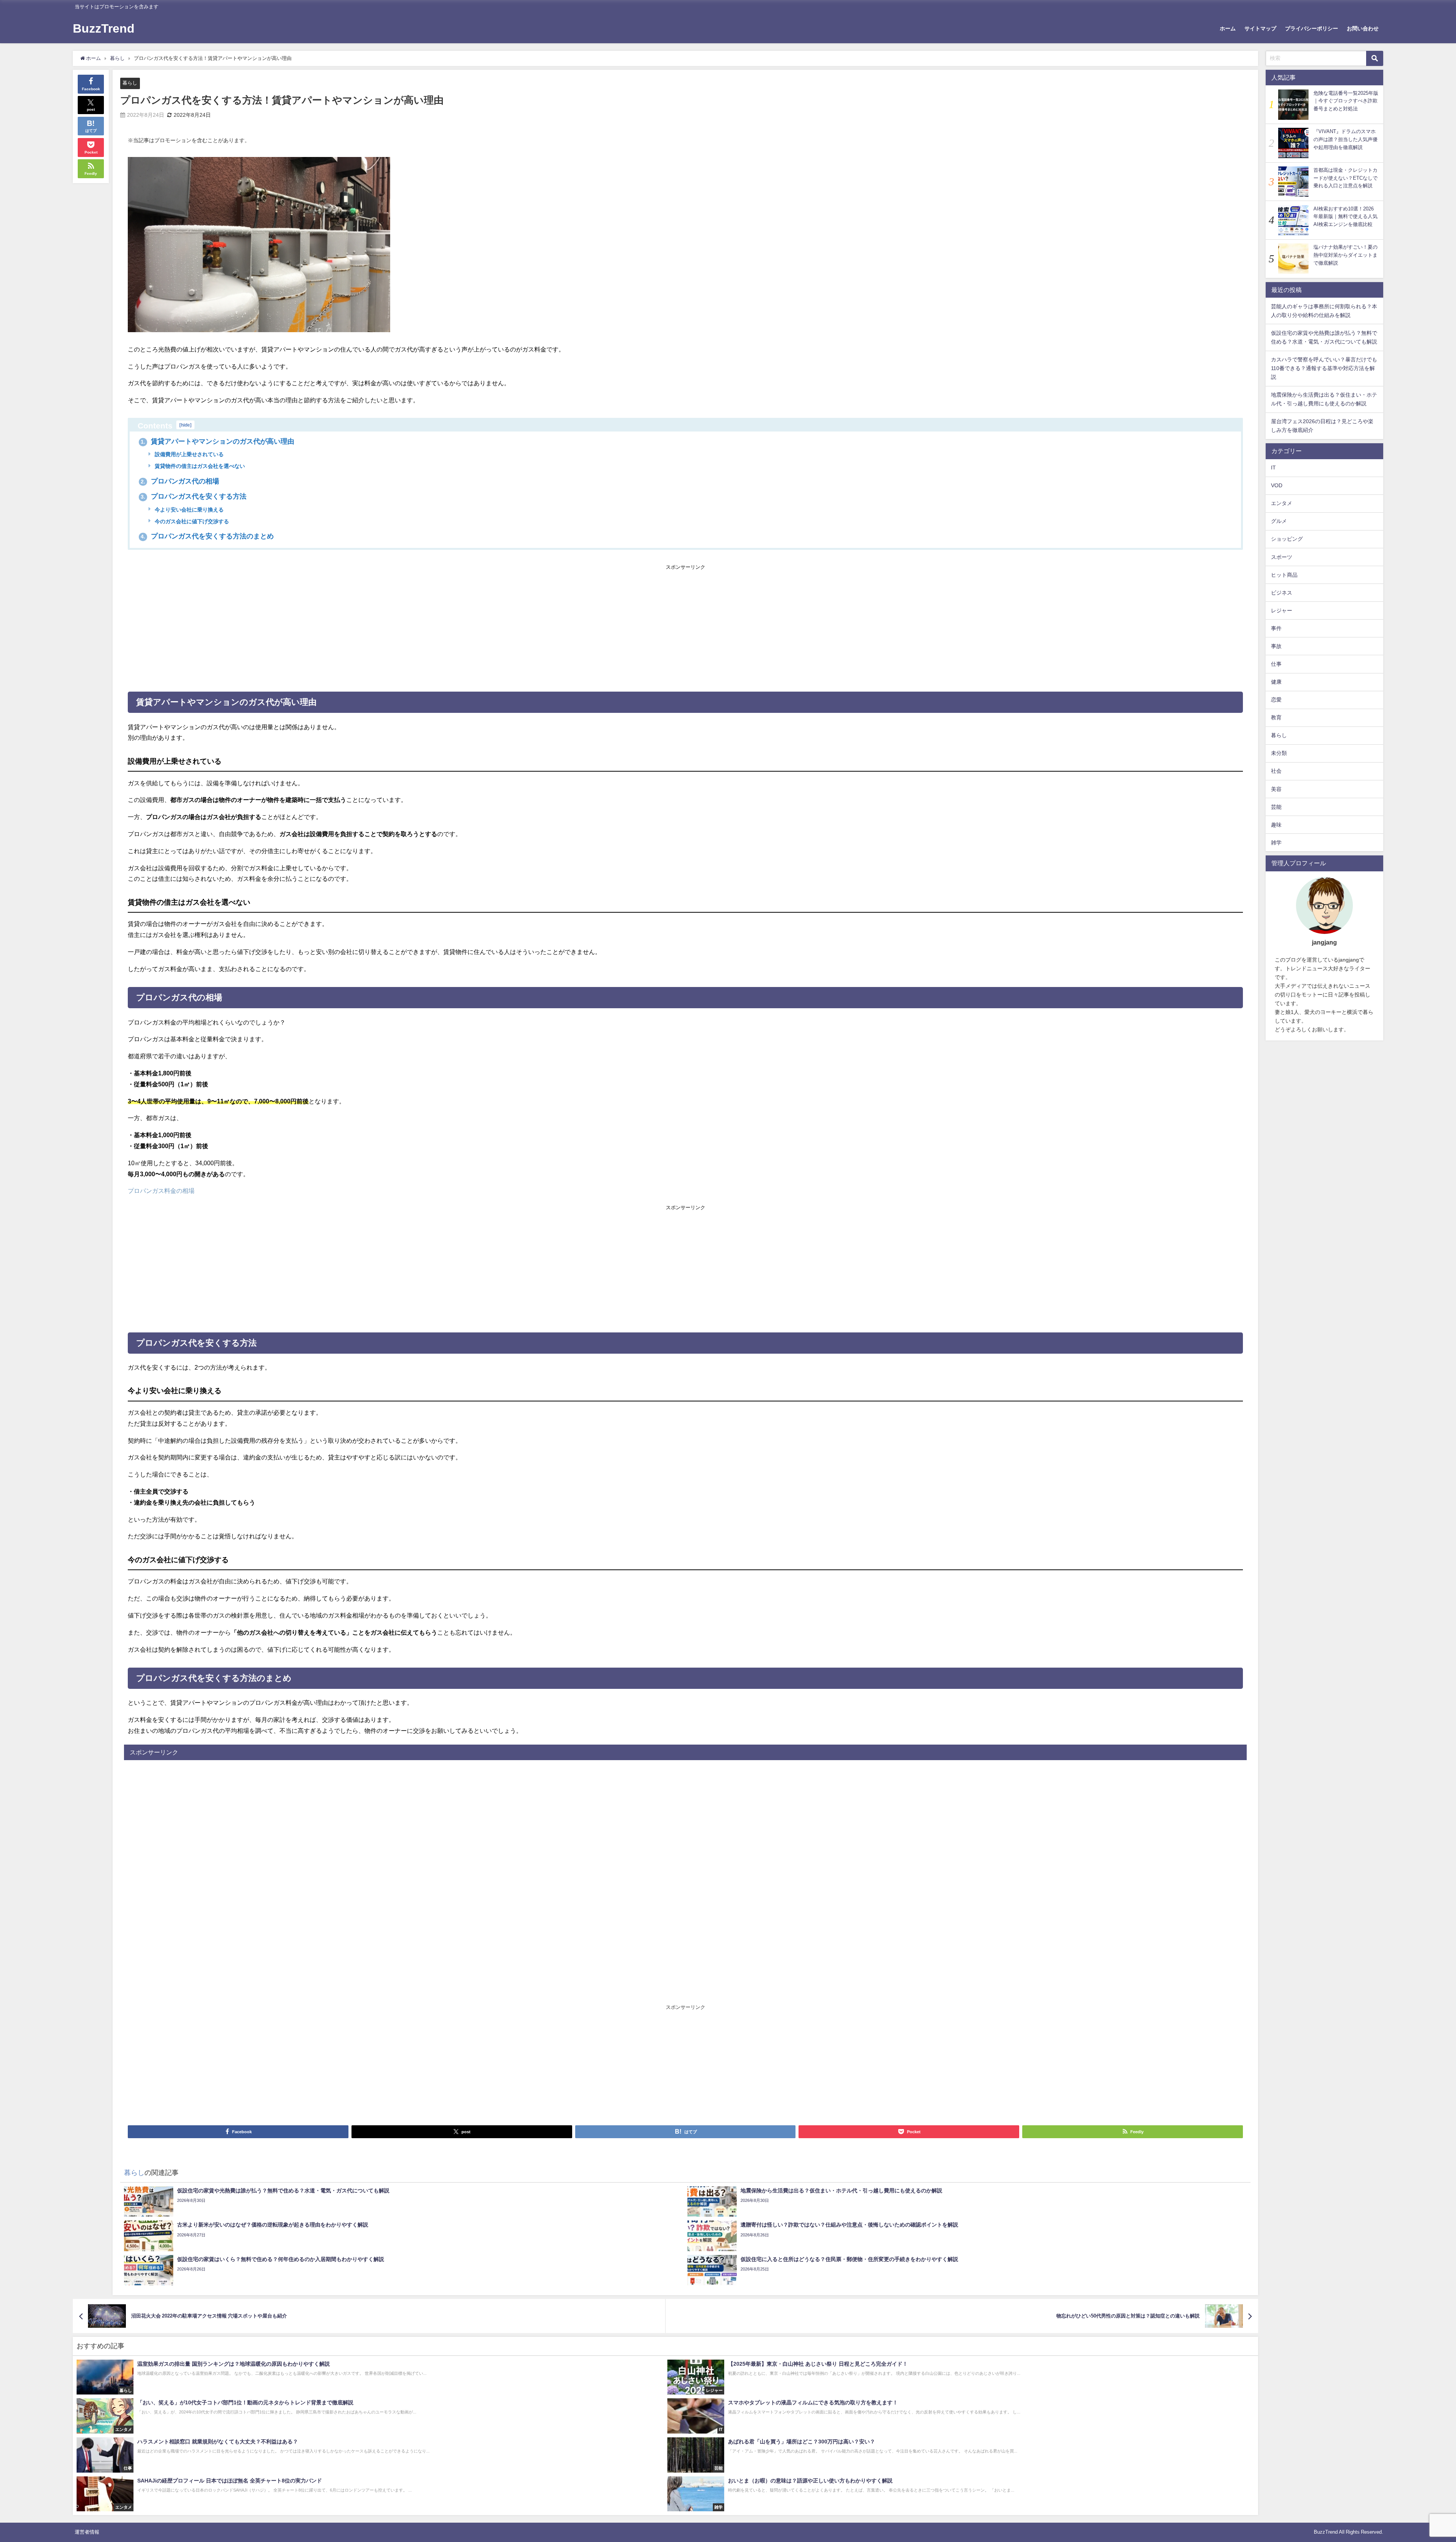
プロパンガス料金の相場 (161, 1191)
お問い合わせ (1363, 28)
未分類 (1279, 753)
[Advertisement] (686, 626)
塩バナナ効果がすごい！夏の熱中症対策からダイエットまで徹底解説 (1345, 255)
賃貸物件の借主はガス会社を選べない (199, 466)
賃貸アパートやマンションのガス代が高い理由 (217, 441)
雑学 (1276, 843)
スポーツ (1282, 557)
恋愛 (1276, 700)
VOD (1277, 485)
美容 (1276, 789)
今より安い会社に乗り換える (188, 510)
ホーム (1228, 28)
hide (185, 425)
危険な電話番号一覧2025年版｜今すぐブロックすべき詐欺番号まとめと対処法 (1346, 101)
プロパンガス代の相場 (180, 481)
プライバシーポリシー (1312, 28)
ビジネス (1282, 593)
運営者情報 (87, 2532)
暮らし (130, 83)
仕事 (1276, 664)
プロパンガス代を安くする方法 (194, 496)
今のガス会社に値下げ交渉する (191, 521)
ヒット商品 (1284, 575)
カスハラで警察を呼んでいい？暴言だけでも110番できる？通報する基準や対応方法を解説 (1324, 368)
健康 (1276, 682)
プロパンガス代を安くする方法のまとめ (207, 536)
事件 (1276, 628)
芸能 (1276, 807)
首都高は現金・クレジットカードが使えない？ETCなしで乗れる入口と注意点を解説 (1345, 178)
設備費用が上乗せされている (188, 454)
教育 (1276, 717)
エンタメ (1282, 503)
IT (1273, 468)
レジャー (1282, 610)
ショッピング (1287, 539)
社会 (1276, 771)
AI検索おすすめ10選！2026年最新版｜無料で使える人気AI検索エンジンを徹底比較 (1345, 217)
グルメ (1279, 521)
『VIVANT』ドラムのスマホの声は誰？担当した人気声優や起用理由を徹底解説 (1345, 139)
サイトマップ (1260, 28)
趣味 (1276, 825)
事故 (1276, 646)
